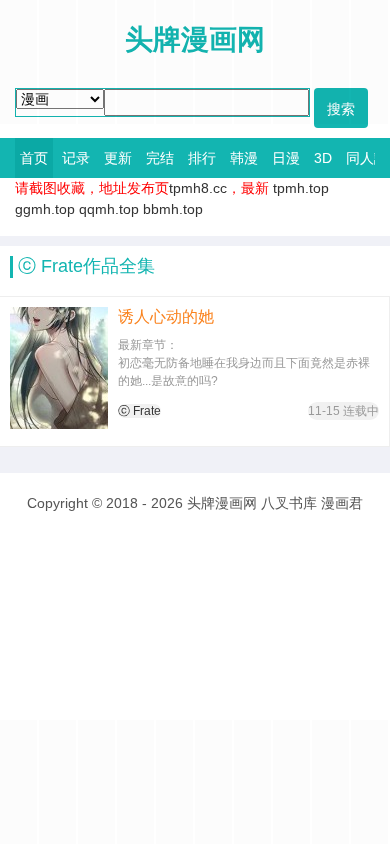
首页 (34, 158)
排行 (202, 158)
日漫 (286, 158)
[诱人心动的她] (59, 368)
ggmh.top (45, 209)
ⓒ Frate (139, 411)
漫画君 (342, 503)
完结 (160, 158)
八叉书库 (289, 503)
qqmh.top (109, 209)
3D (323, 158)
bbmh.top (173, 209)
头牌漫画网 (222, 503)
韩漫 (244, 158)
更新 (118, 158)
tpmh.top (301, 188)
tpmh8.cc (198, 188)
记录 (76, 158)
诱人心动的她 (166, 316)
